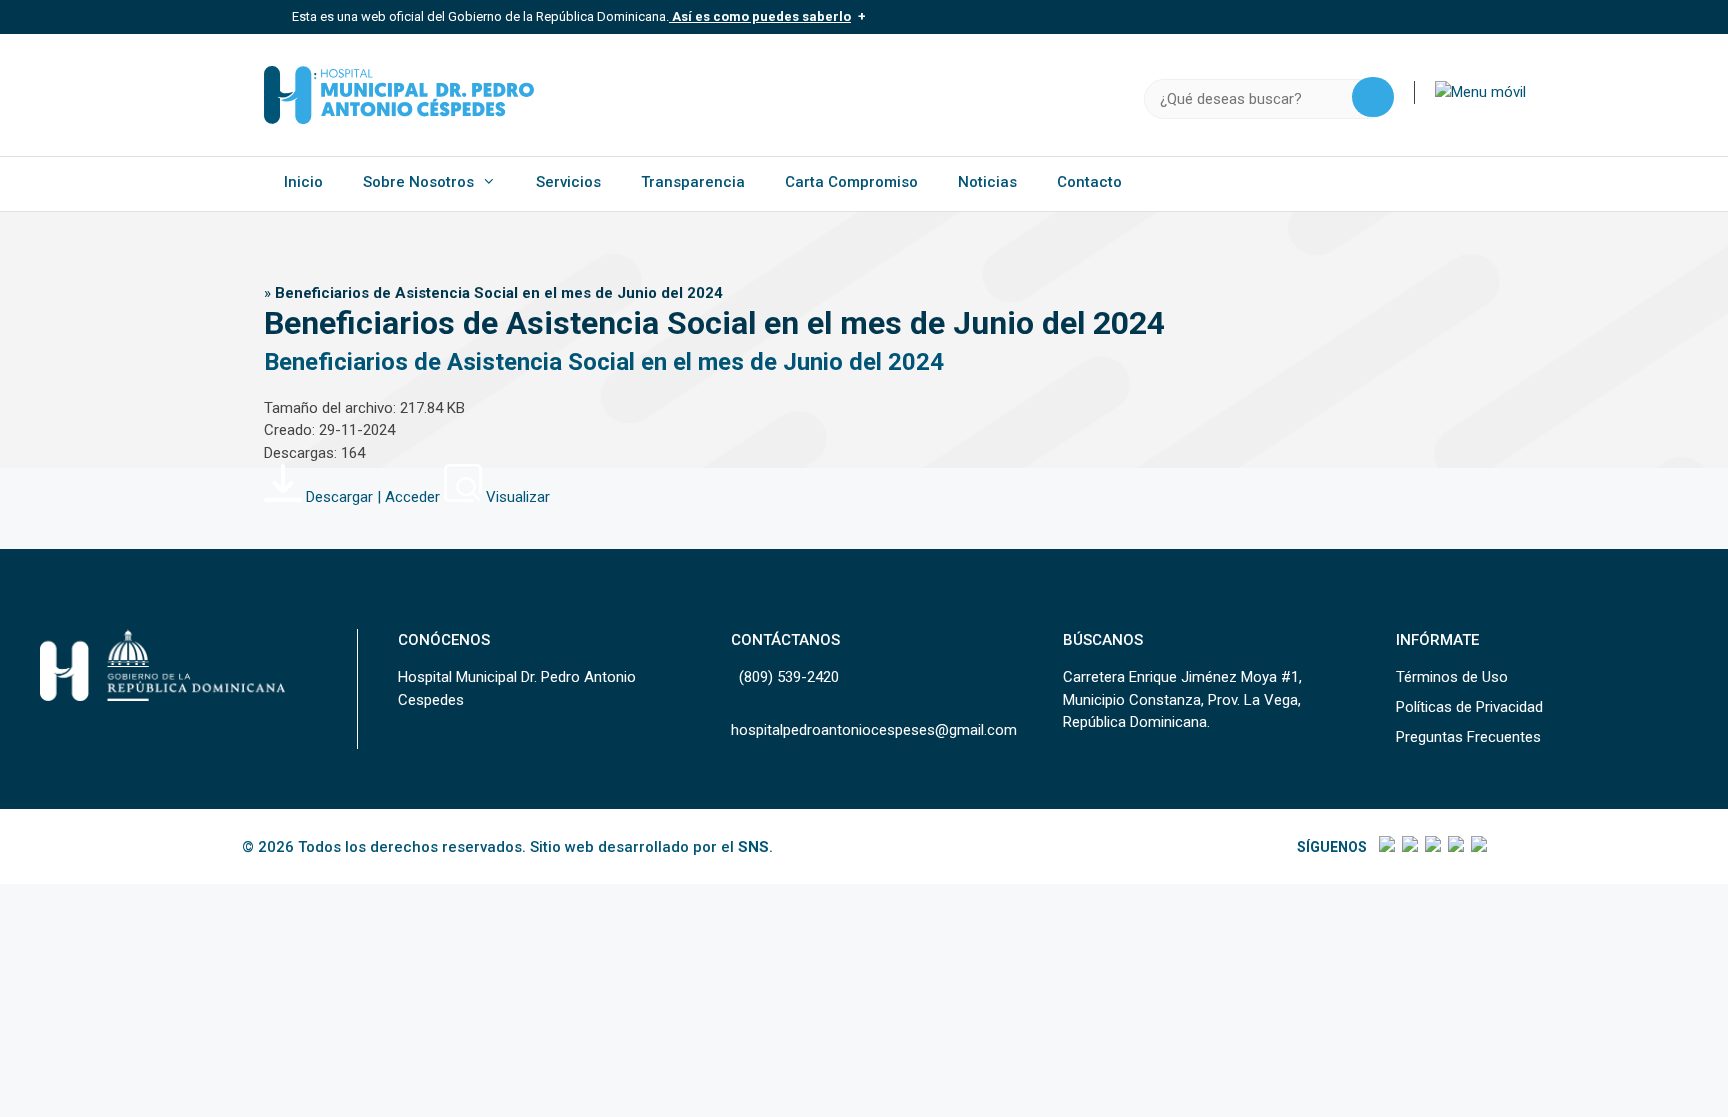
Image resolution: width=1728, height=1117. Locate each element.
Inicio (303, 182)
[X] (1408, 847)
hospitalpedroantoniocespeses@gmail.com (874, 730)
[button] (1480, 92)
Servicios (568, 182)
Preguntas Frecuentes (1468, 737)
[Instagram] (1431, 847)
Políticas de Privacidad (1469, 707)
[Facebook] (1385, 847)
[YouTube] (1477, 847)
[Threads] (1454, 847)
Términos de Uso (1452, 677)
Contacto (1089, 182)
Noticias (987, 182)
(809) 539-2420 (789, 677)
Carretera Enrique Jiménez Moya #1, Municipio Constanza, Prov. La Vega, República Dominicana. (1182, 699)
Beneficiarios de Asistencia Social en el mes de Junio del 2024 (604, 362)
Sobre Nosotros (418, 182)
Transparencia (693, 182)
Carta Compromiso (851, 182)
